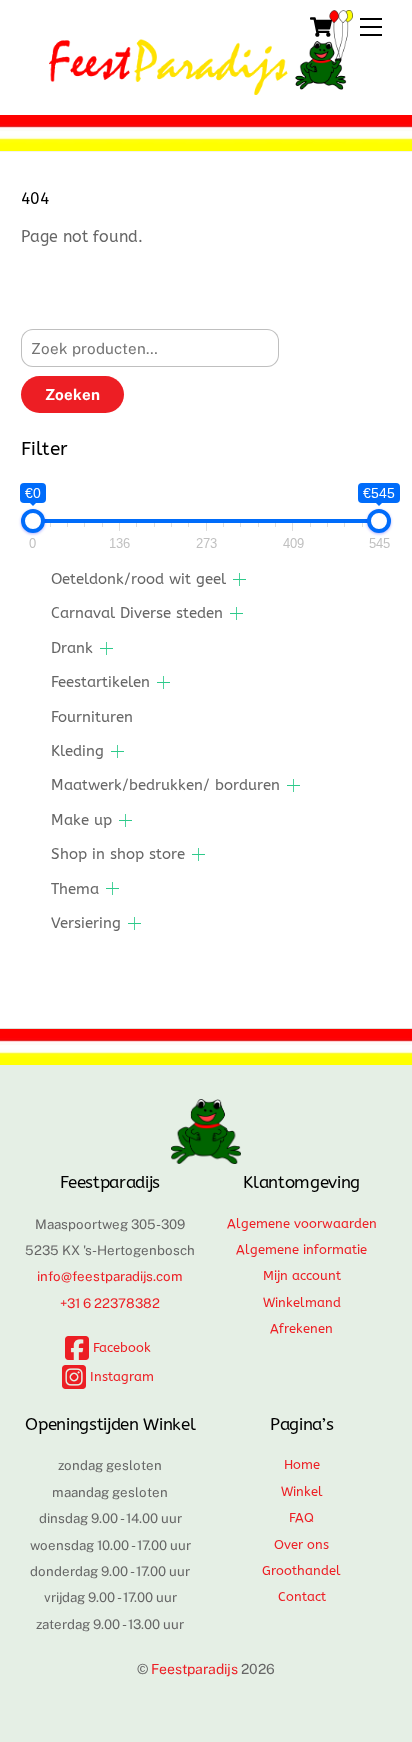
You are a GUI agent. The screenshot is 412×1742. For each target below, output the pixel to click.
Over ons (301, 1544)
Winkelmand (302, 1302)
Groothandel (301, 1570)
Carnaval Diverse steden (137, 613)
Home (302, 1464)
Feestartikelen (100, 682)
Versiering (86, 923)
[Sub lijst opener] (239, 579)
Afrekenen (301, 1328)
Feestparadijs (194, 1669)
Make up (81, 820)
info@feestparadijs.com (110, 1276)
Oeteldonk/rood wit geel (138, 579)
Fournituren (92, 717)
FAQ (301, 1517)
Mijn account (302, 1275)
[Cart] (321, 27)
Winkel (302, 1491)
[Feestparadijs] (201, 86)
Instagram (120, 1376)
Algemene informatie (301, 1249)
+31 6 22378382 (110, 1303)
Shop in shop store (118, 854)
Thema (75, 889)
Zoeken (72, 394)
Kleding (77, 751)
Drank (72, 648)
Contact (302, 1596)
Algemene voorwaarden (302, 1223)
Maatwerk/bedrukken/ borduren (165, 785)
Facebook (120, 1347)
